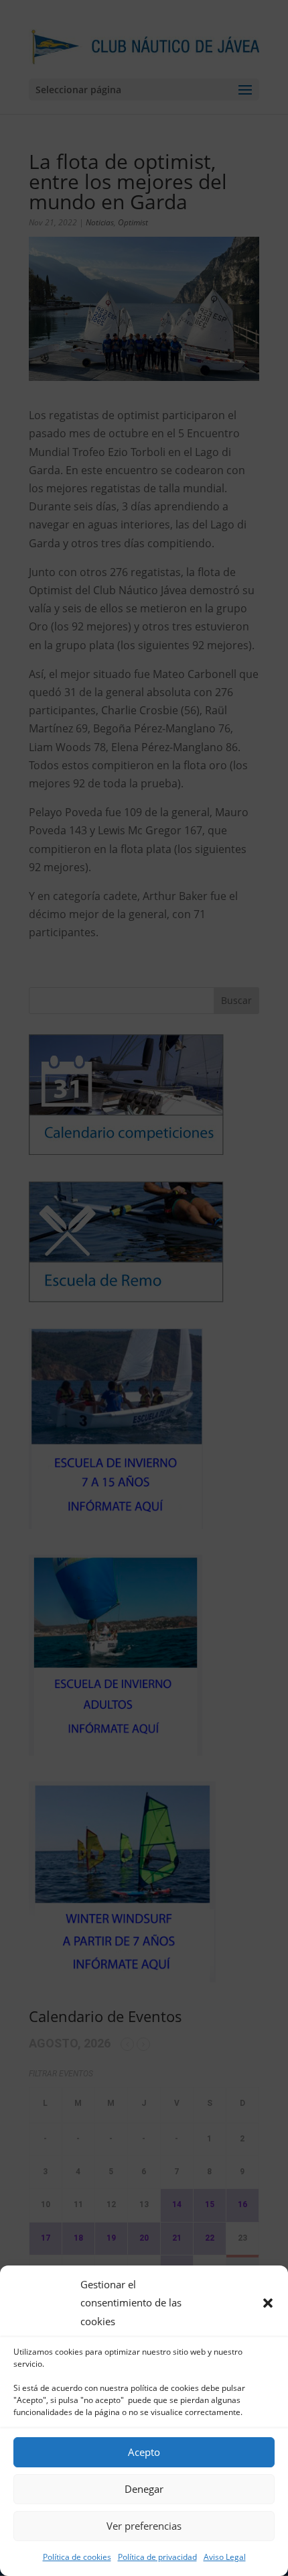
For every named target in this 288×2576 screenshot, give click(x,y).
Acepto (144, 2452)
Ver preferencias (144, 2526)
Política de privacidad (157, 2557)
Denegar (144, 2489)
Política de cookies (77, 2557)
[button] (268, 2303)
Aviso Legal (225, 2557)
